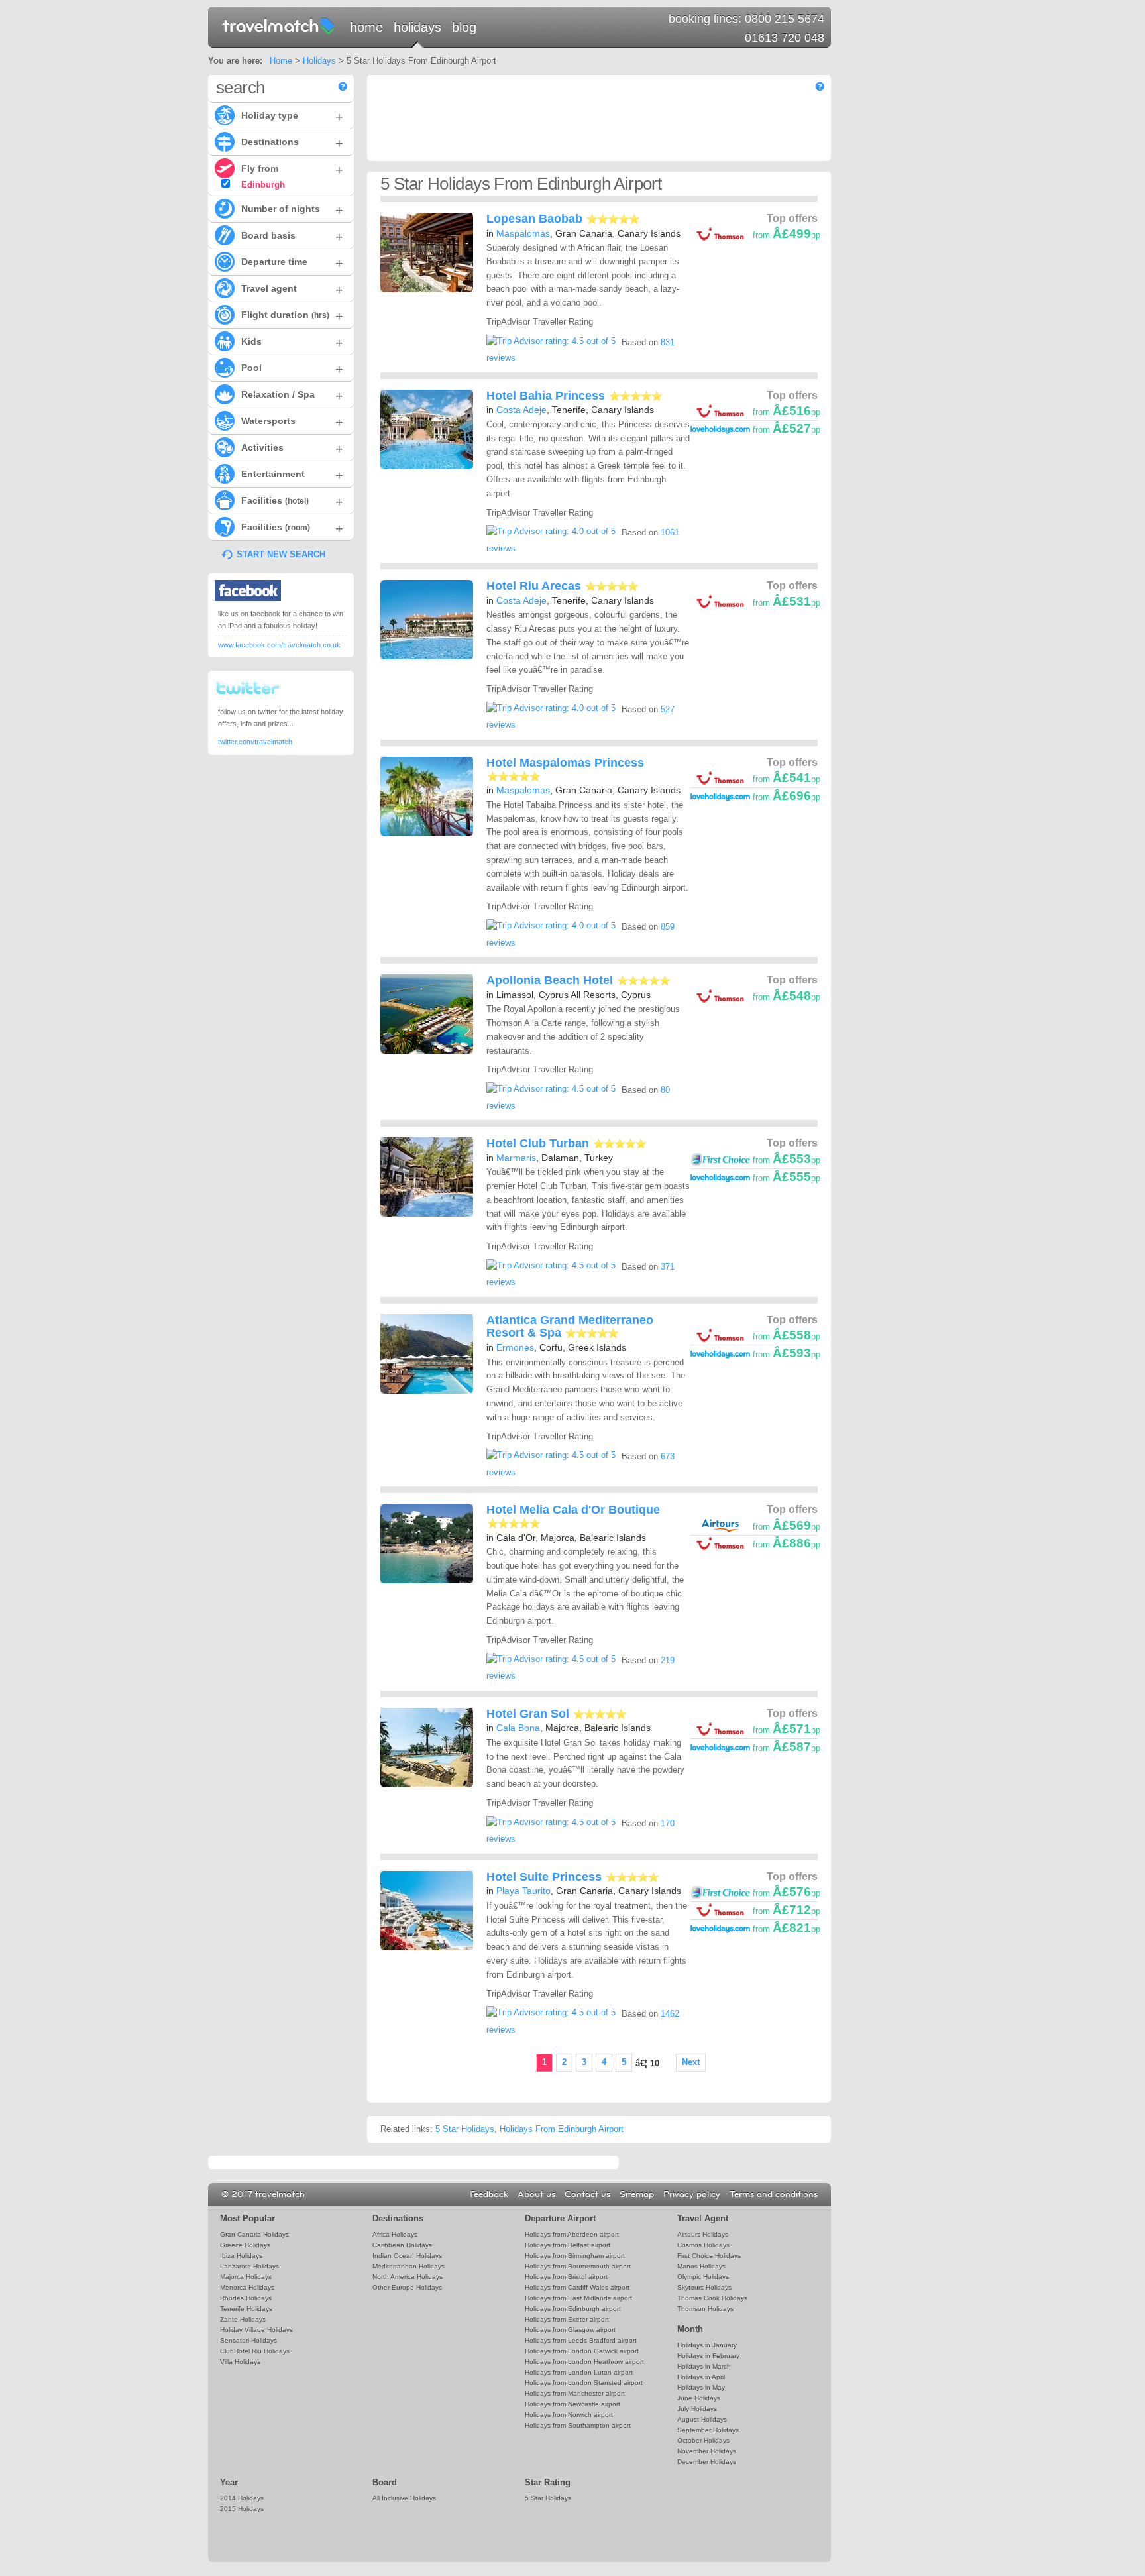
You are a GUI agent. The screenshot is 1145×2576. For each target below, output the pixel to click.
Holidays (417, 27)
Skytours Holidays (704, 2287)
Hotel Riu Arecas (534, 586)
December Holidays (707, 2462)
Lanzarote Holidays (249, 2266)
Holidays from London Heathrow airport (584, 2362)
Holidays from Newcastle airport (572, 2404)
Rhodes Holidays (246, 2298)
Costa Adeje (521, 410)
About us (536, 2194)
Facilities (292, 502)
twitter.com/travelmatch (255, 742)
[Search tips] (343, 86)
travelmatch (279, 25)
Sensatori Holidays (248, 2340)
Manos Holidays (701, 2266)
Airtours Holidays (703, 2234)
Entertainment (292, 475)
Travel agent (292, 290)
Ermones (515, 1347)
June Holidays (699, 2398)
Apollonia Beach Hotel (550, 980)
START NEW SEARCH (281, 554)
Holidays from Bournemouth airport (578, 2266)
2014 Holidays (242, 2498)
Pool (292, 369)
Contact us (587, 2194)
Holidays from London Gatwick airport (582, 2351)
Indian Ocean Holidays (407, 2256)
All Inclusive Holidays (404, 2498)
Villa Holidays (240, 2362)
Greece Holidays (245, 2245)
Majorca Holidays (246, 2277)
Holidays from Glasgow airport (570, 2330)
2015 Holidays (242, 2509)
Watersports (292, 422)
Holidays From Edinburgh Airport (562, 2129)
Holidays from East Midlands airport (578, 2298)
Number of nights (292, 210)
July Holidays (697, 2409)
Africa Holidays (395, 2234)
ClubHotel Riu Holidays (255, 2351)
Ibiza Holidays (241, 2256)
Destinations (292, 143)
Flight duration (292, 316)
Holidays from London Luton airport (579, 2372)
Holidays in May (701, 2387)
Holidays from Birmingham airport (575, 2256)
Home (366, 27)
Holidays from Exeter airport (567, 2319)
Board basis (292, 237)
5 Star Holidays (465, 2129)
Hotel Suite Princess (544, 1877)
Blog (464, 27)
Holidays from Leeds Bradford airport (581, 2340)
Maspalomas (523, 233)
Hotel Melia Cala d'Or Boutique (573, 1510)
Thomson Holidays (705, 2309)
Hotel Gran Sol (528, 1714)
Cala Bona (518, 1728)
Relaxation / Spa (292, 396)
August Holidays (702, 2419)
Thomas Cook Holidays (712, 2298)
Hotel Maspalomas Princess (565, 763)
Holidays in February (708, 2356)
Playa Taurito (523, 1891)
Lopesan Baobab (534, 219)
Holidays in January (707, 2345)
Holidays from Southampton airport (578, 2425)
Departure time (292, 263)
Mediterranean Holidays (409, 2266)
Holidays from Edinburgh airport (573, 2309)
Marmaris (516, 1158)
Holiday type (292, 117)
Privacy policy (692, 2194)
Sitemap (637, 2194)
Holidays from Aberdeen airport (572, 2234)
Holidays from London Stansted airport (584, 2383)
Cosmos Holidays (703, 2245)
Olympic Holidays (703, 2277)
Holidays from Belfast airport (568, 2245)
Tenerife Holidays (246, 2309)
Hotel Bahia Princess (546, 396)
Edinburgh (262, 185)
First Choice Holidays (709, 2256)
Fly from (292, 170)
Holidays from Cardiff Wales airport (577, 2287)
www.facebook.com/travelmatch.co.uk (279, 645)
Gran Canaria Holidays (254, 2234)
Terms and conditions (774, 2194)
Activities (292, 449)
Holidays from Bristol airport (566, 2277)
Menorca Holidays (247, 2287)
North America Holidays (408, 2277)
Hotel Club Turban (538, 1143)
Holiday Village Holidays (256, 2330)
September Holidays (708, 2430)
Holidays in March (704, 2366)
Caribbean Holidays (402, 2245)
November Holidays (707, 2451)
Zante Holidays (243, 2319)
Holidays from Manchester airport (575, 2393)
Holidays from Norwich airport (569, 2415)
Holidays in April (701, 2377)
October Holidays (703, 2440)
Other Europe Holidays (407, 2287)
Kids (292, 343)
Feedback (489, 2194)
